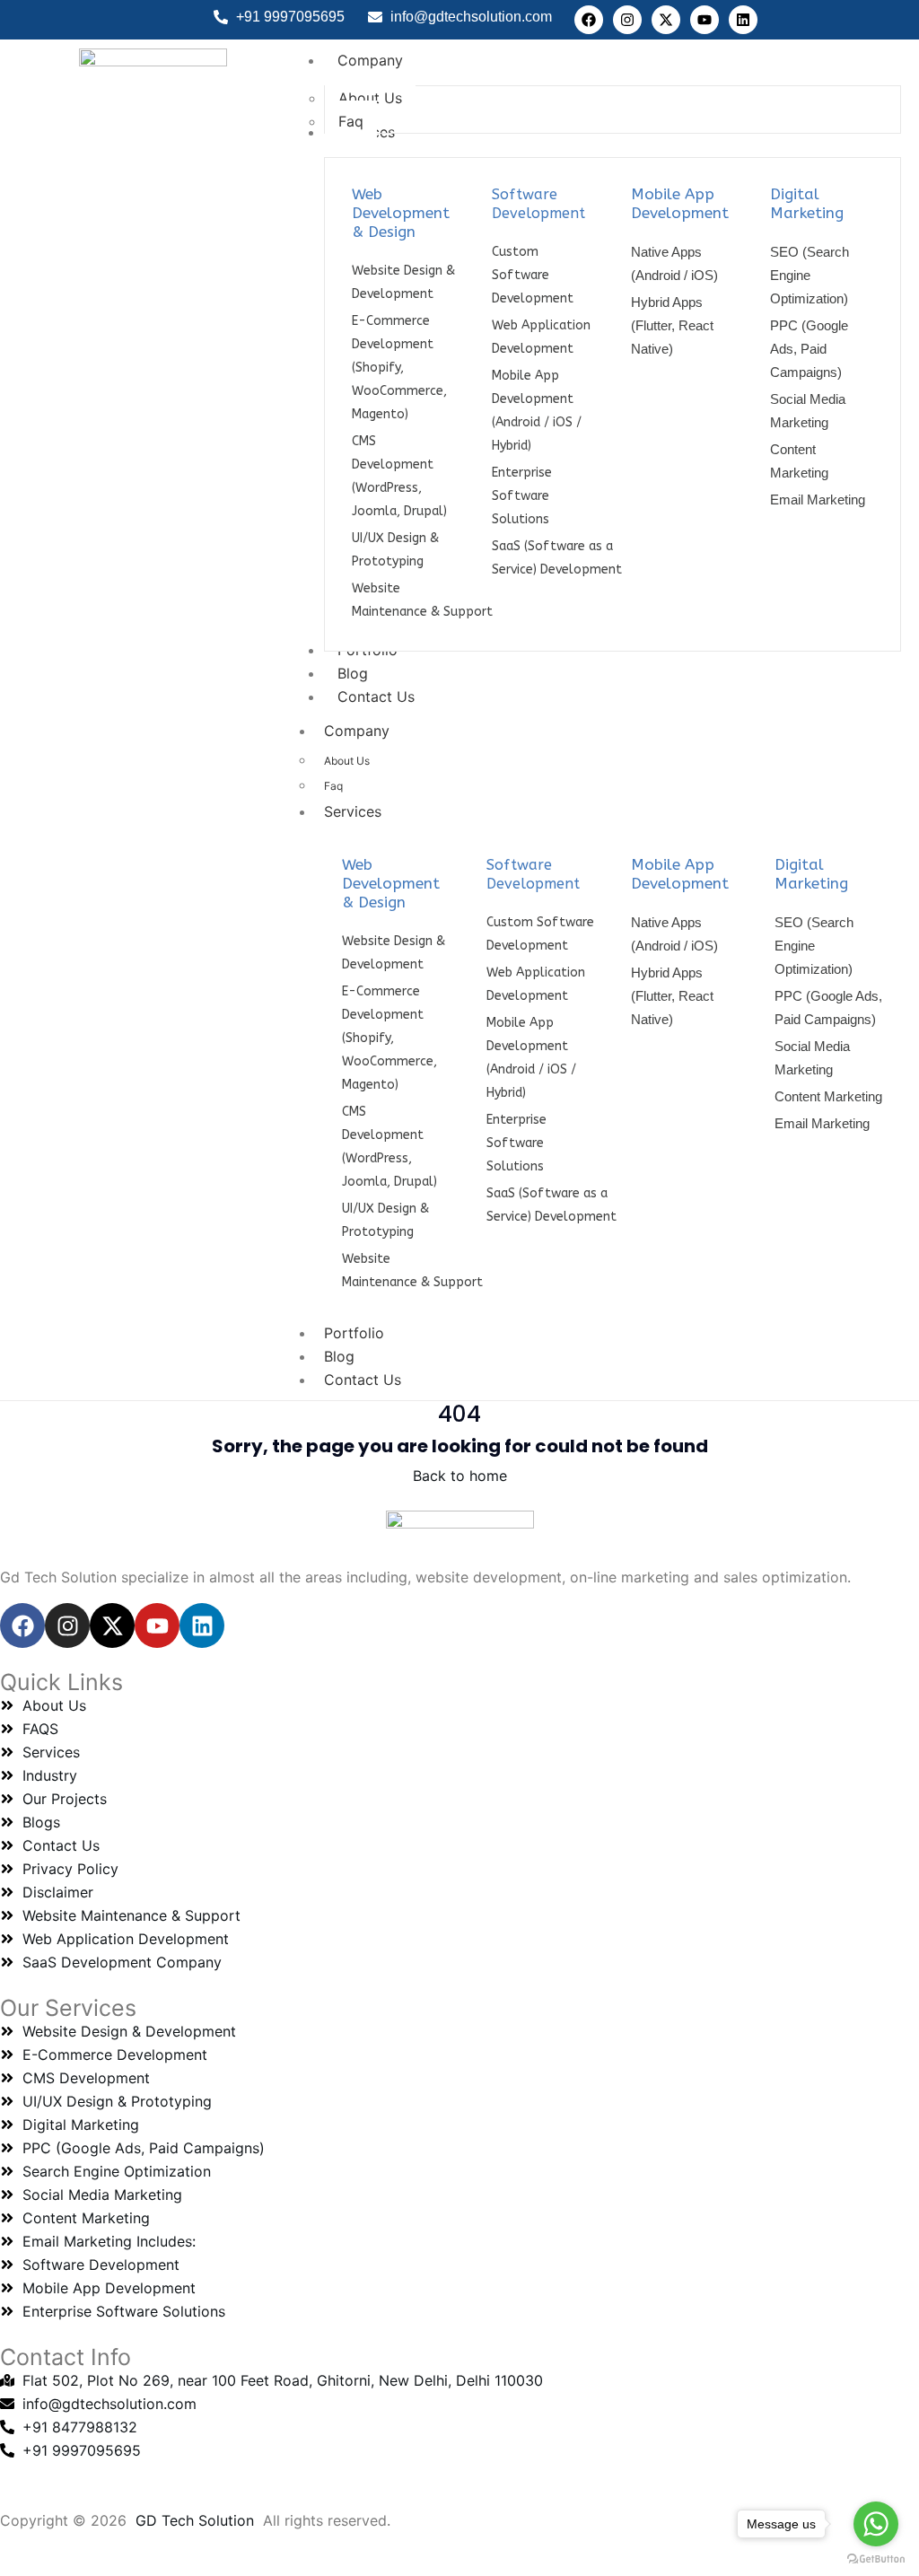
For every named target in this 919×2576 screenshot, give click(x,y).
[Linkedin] (743, 20)
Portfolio (354, 1333)
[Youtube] (705, 20)
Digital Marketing (807, 203)
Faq (333, 786)
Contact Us (363, 1380)
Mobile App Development (680, 203)
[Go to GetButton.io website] (876, 2558)
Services (353, 811)
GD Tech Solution (195, 2520)
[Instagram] (627, 20)
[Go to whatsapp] (876, 2524)
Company (357, 731)
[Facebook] (589, 20)
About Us (347, 761)
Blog (339, 1356)
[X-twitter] (666, 20)
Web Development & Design (401, 213)
